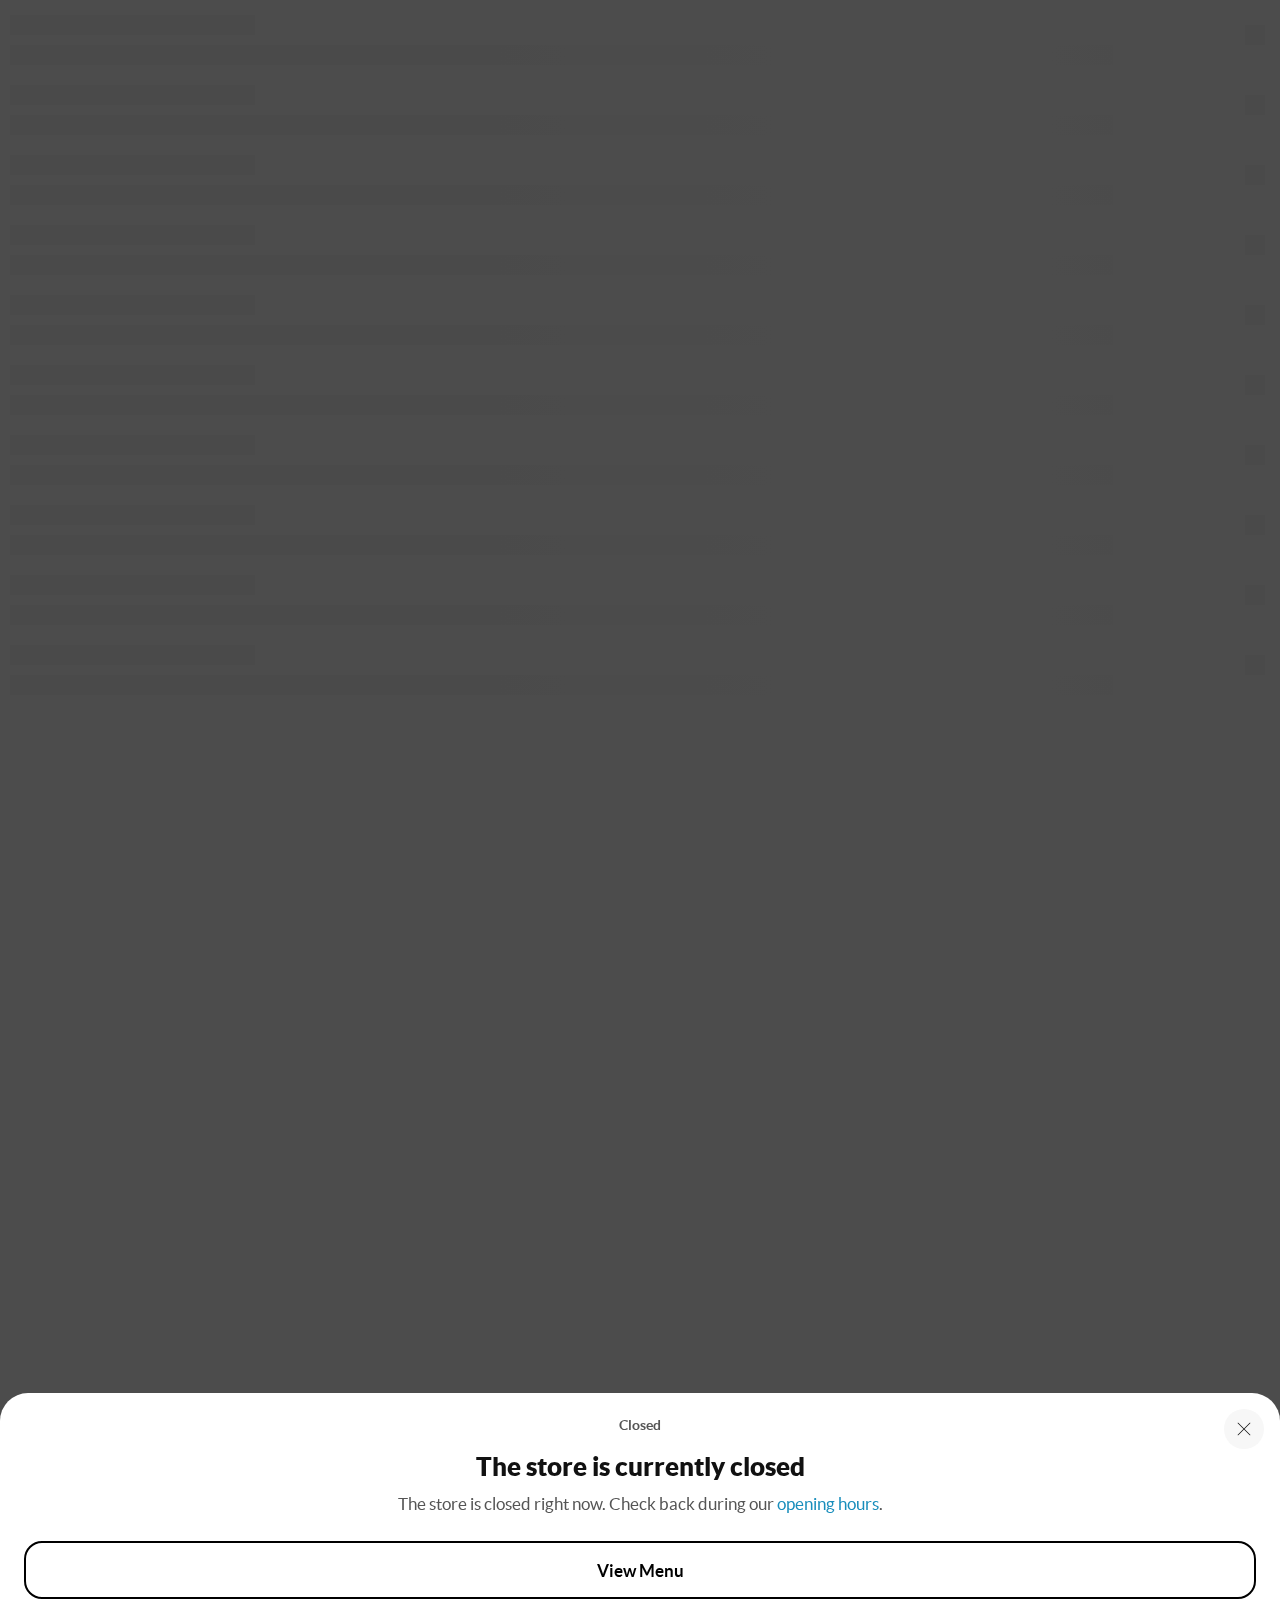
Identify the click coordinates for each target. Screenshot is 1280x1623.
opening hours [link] (828, 1503)
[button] (1244, 1429)
